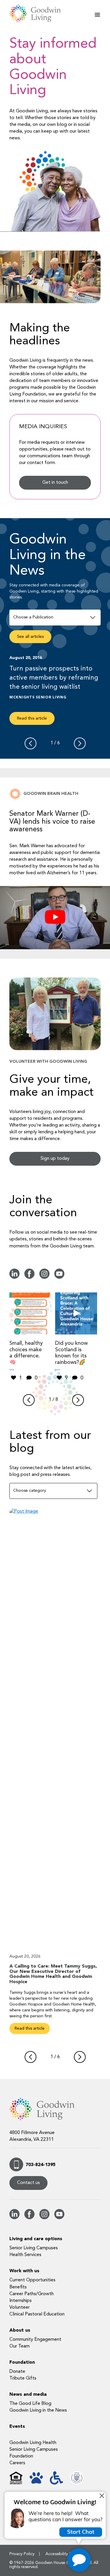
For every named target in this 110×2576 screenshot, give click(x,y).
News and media (28, 2395)
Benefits (18, 2287)
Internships (21, 2301)
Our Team (20, 2346)
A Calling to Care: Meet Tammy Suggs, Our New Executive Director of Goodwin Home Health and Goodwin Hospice (53, 1974)
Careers (17, 2463)
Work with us (24, 2271)
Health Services (25, 2255)
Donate (17, 2372)
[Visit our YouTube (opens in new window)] (59, 1278)
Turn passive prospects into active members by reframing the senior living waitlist (54, 678)
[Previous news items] (31, 743)
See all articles (30, 637)
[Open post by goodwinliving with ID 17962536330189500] (31, 1314)
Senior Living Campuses (34, 2248)
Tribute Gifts (23, 2378)
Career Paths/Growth (32, 2294)
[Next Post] (80, 2057)
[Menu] (97, 15)
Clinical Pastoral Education (37, 2314)
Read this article (32, 718)
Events (17, 2427)
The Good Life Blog (30, 2404)
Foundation (22, 2363)
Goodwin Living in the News (38, 2410)
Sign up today (55, 1159)
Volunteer (20, 2308)
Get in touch (55, 483)
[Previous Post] (31, 2057)
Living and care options (36, 2239)
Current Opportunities (32, 2280)
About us (20, 2330)
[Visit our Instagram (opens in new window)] (44, 1278)
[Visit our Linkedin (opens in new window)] (15, 1278)
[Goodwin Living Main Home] (39, 14)
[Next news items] (80, 743)
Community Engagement (35, 2340)
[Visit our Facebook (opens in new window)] (29, 1278)
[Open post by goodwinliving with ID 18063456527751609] (76, 1314)
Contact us (28, 2183)
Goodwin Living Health (33, 2443)
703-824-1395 (40, 2165)
